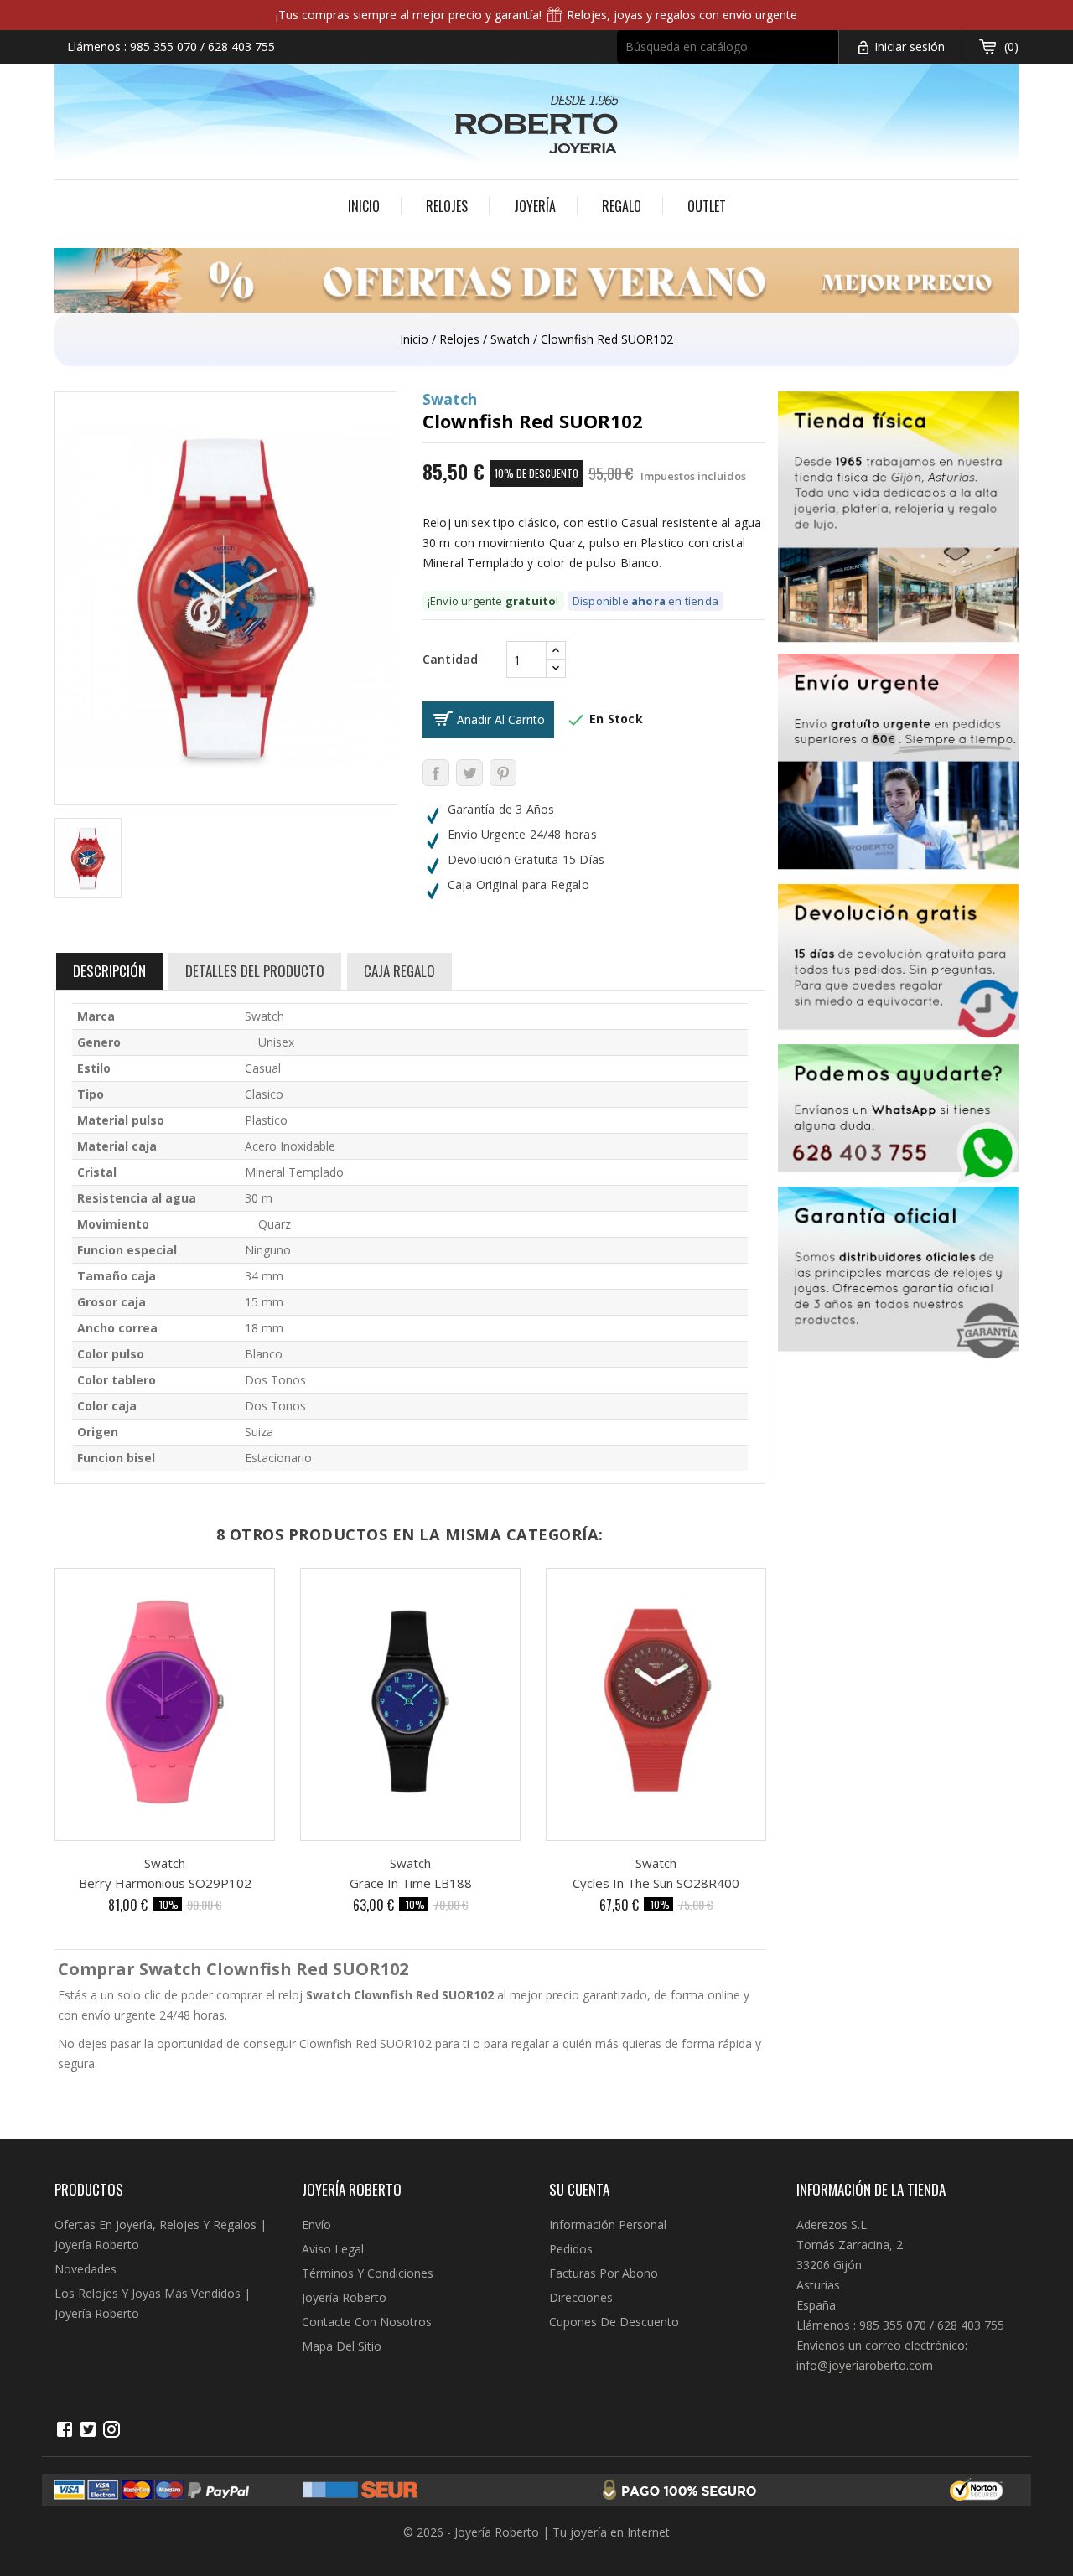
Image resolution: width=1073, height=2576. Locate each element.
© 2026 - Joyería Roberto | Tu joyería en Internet (536, 2532)
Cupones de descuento (614, 2322)
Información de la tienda (871, 2189)
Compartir (436, 773)
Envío (316, 2224)
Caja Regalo (399, 971)
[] (831, 58)
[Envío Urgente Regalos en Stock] (899, 769)
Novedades (86, 2269)
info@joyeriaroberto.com (865, 2365)
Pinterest (503, 773)
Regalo (622, 206)
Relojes (447, 206)
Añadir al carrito (501, 719)
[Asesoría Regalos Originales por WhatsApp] (899, 1115)
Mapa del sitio (342, 2346)
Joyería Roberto (344, 2297)
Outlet (707, 206)
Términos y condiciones (368, 2273)
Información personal (608, 2224)
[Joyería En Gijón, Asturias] (899, 522)
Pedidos (571, 2249)
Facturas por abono (604, 2273)
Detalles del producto (255, 971)
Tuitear (469, 773)
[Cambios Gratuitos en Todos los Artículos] (899, 964)
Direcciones (581, 2297)
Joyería (535, 206)
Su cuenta (579, 2189)
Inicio (364, 206)
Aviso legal (333, 2249)
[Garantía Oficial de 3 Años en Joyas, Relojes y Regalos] (899, 1276)
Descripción (109, 971)
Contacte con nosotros (367, 2322)
